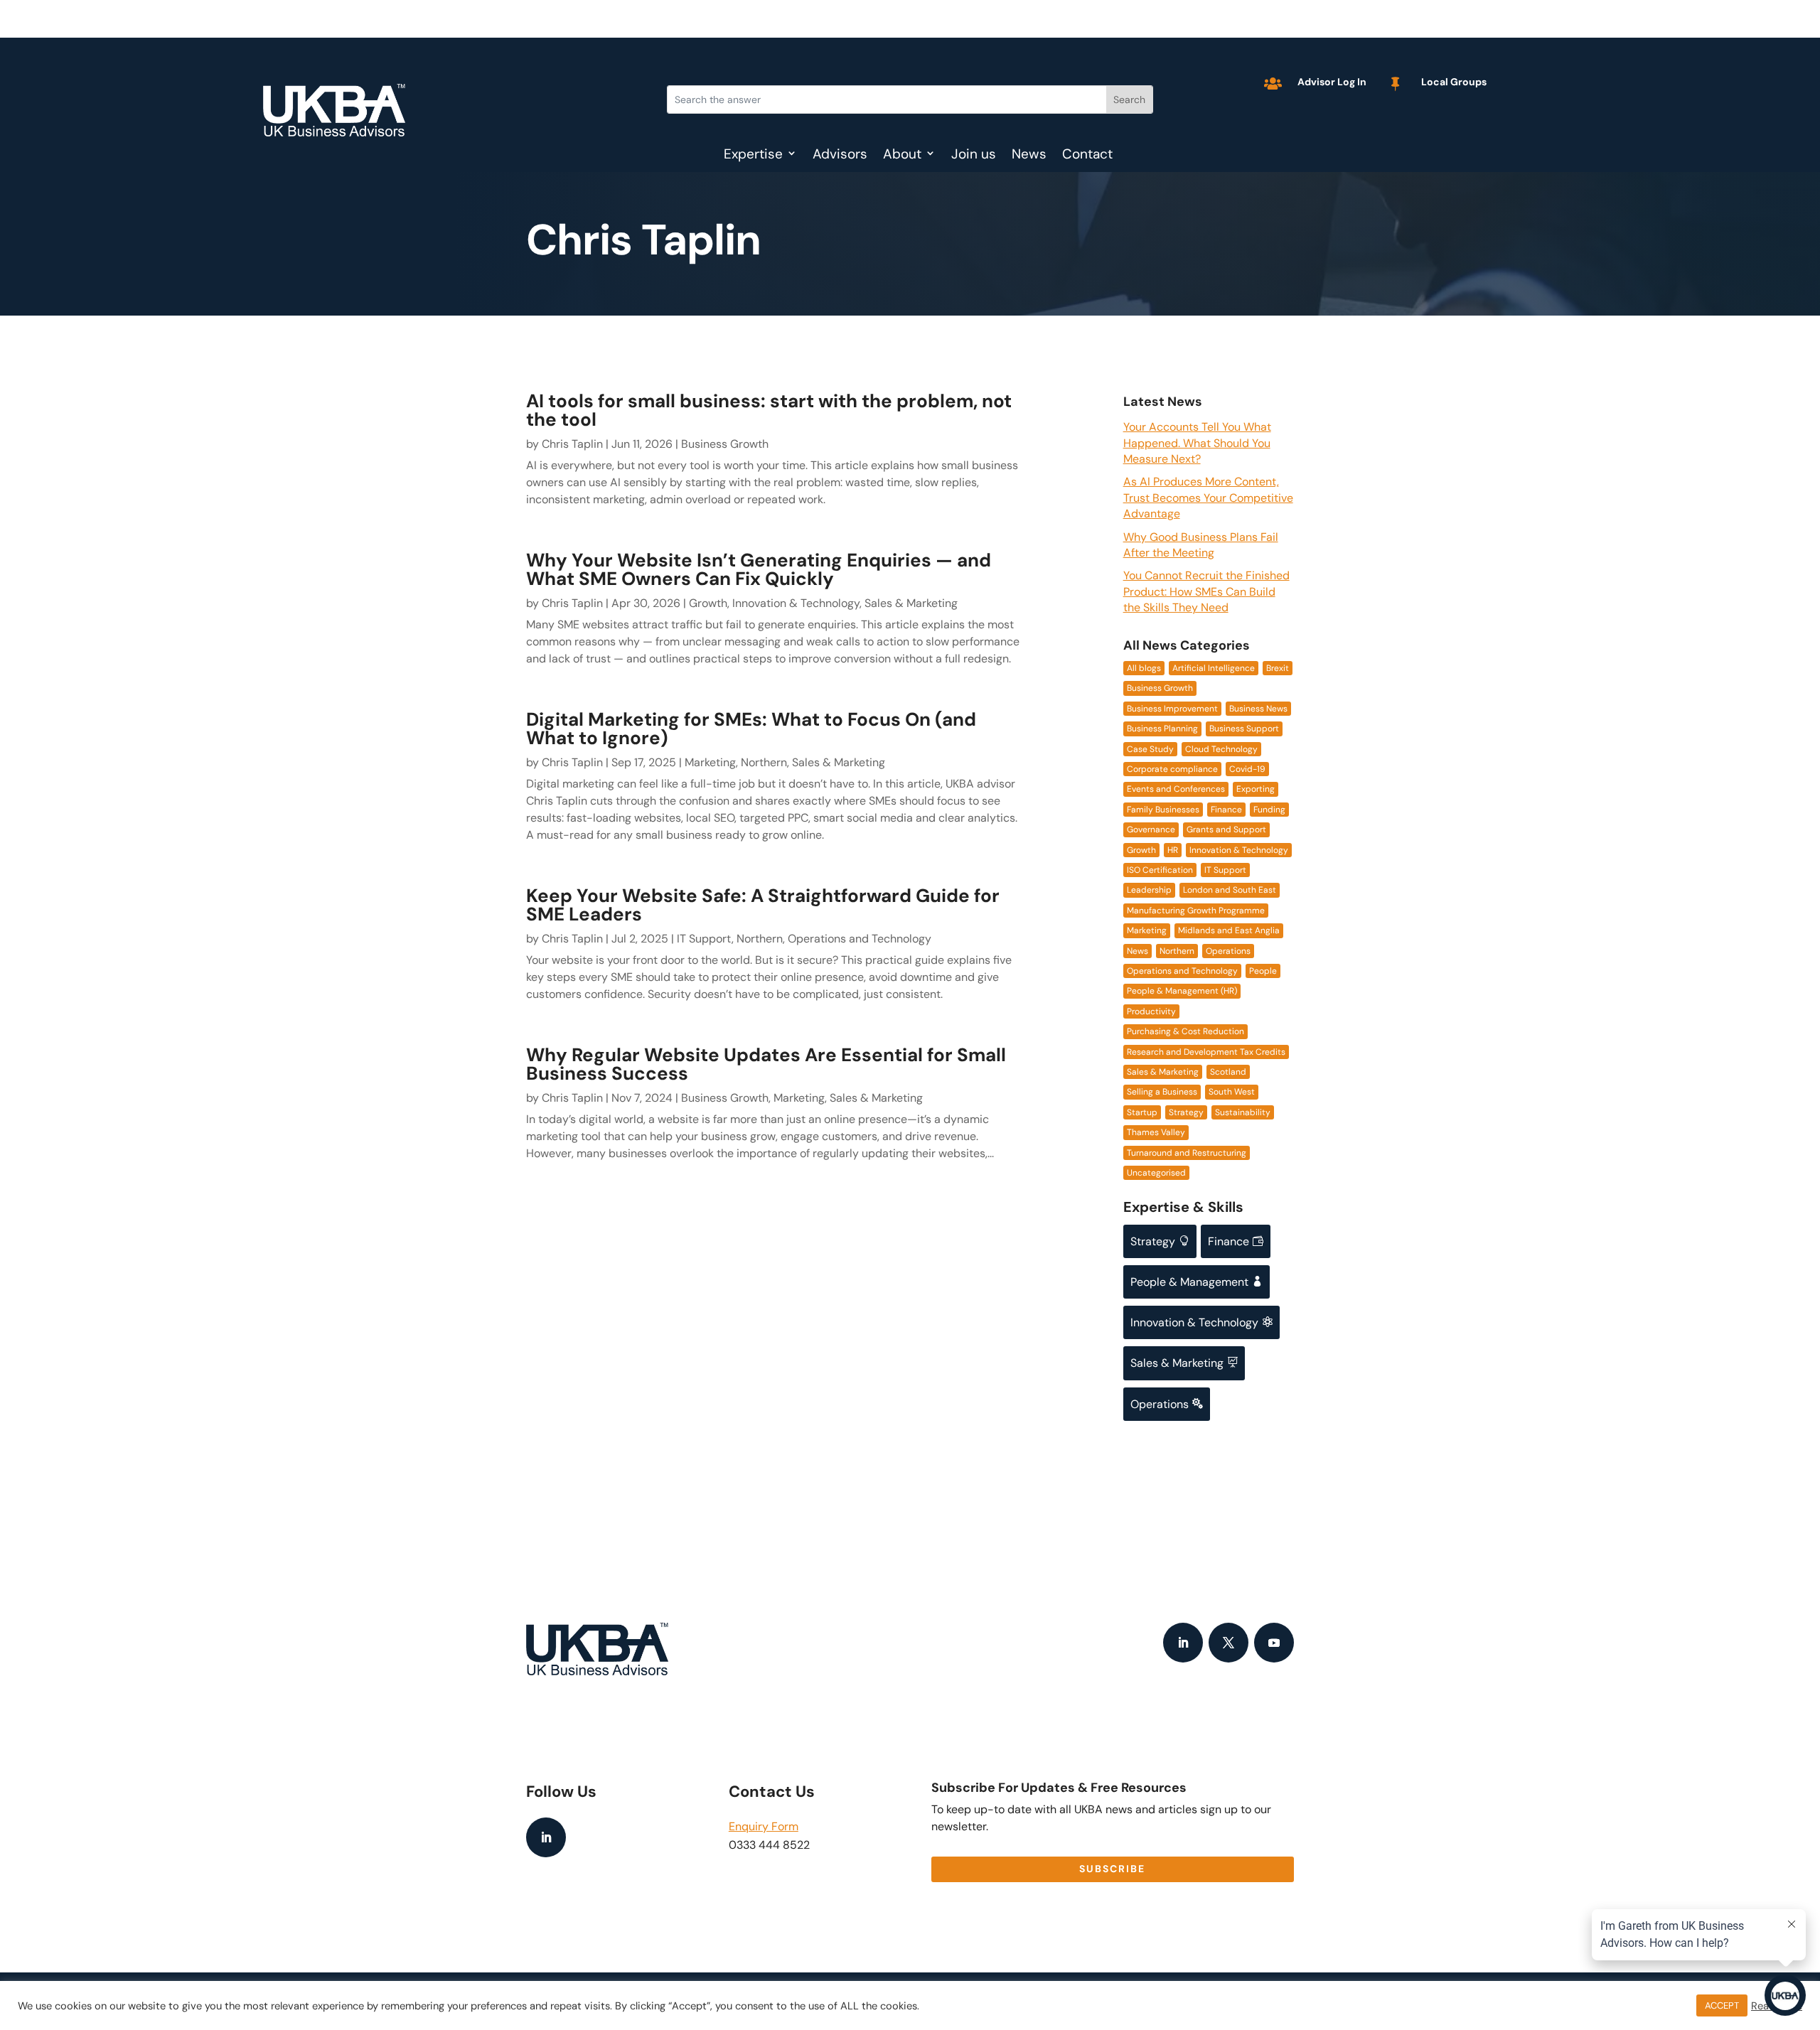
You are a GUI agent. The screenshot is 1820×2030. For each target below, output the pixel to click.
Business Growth (725, 444)
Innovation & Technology (796, 603)
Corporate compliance (1172, 769)
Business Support (1244, 729)
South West (1232, 1092)
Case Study (1150, 749)
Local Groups (1454, 82)
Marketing (710, 762)
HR (1173, 850)
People (1263, 971)
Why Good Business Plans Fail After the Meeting (1201, 545)
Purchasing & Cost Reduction (1185, 1031)
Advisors (840, 156)
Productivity (1151, 1011)
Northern (764, 762)
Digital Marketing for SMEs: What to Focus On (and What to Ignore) (751, 729)
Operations (1228, 951)
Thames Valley (1156, 1132)
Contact (1087, 156)
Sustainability (1243, 1112)
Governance (1151, 829)
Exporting (1256, 789)
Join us (974, 156)
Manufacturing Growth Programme (1196, 911)
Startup (1142, 1112)
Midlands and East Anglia (1229, 930)
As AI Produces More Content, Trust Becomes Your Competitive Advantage (1208, 498)
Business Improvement (1172, 709)
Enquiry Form (764, 1826)
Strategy (1186, 1112)
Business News (1258, 709)
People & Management (1197, 1282)
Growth (708, 603)
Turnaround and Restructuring (1187, 1153)
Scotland (1228, 1072)
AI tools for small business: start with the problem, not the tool (769, 410)
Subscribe (1112, 1869)
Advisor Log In (1332, 82)
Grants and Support (1226, 829)
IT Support (704, 939)
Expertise (753, 156)
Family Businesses (1163, 810)
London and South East (1230, 890)
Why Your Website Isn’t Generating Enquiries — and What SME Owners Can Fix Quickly (759, 569)
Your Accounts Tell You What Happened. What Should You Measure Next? (1197, 443)
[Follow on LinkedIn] (1183, 1643)
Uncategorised (1156, 1173)
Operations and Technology (860, 939)
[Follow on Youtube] (1274, 1643)
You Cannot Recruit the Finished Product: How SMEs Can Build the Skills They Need (1206, 591)
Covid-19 (1247, 769)
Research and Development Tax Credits (1206, 1052)
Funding (1269, 810)
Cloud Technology (1221, 749)
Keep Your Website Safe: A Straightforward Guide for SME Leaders (763, 905)
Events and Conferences (1176, 789)
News (1029, 156)
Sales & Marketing (911, 603)
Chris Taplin (572, 444)
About (902, 156)
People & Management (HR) (1182, 991)
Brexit (1278, 668)
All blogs (1144, 668)
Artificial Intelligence (1214, 668)
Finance (1226, 810)
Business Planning (1162, 729)
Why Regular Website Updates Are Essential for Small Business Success (766, 1064)
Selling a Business (1162, 1092)
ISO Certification (1160, 870)
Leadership (1149, 890)
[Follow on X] (1228, 1643)
